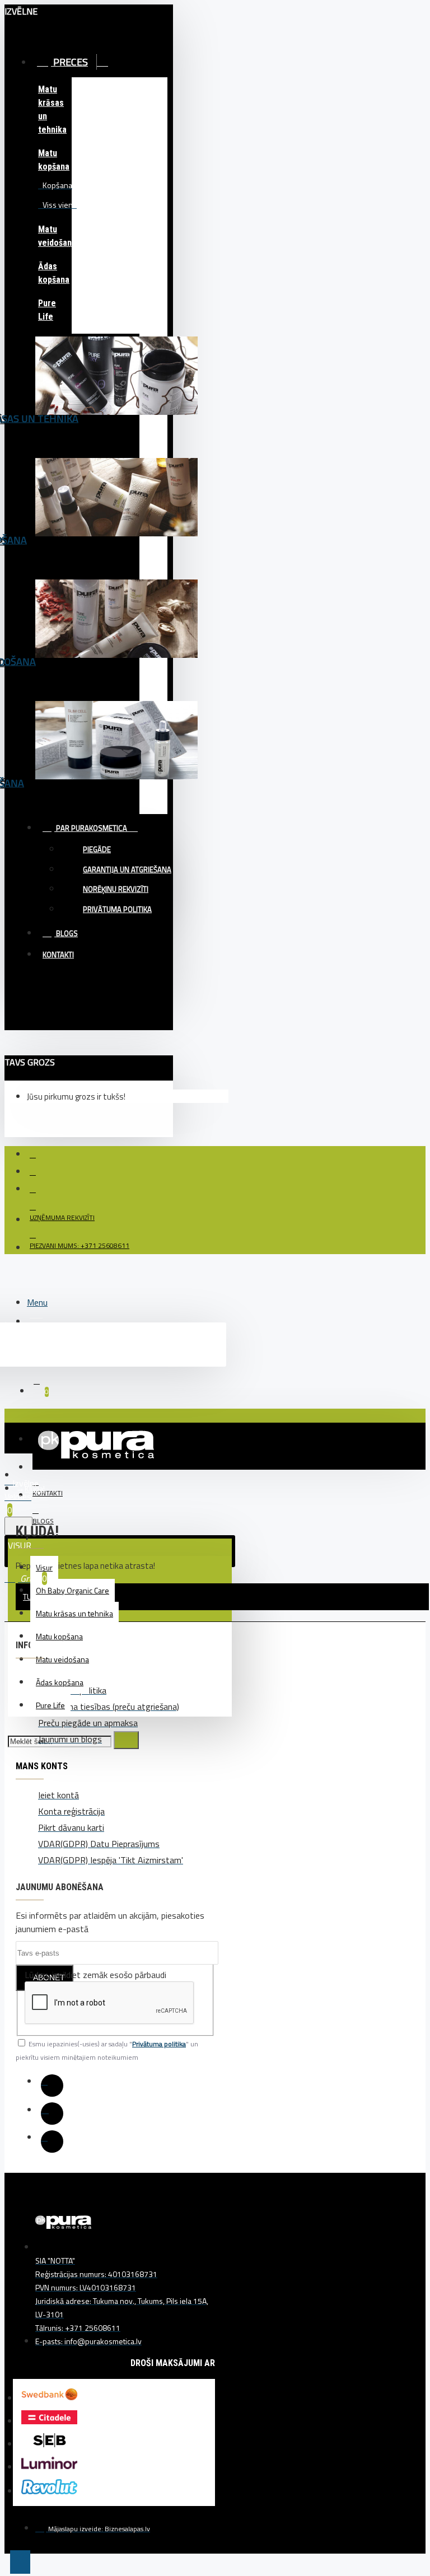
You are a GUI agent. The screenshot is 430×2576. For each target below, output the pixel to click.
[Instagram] (52, 2114)
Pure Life (47, 310)
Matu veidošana (55, 236)
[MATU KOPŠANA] (116, 513)
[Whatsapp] (52, 2142)
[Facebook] (52, 2086)
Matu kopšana (54, 160)
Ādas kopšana (54, 273)
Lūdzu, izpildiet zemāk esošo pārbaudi (95, 1975)
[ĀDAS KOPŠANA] (116, 756)
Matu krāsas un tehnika (52, 109)
